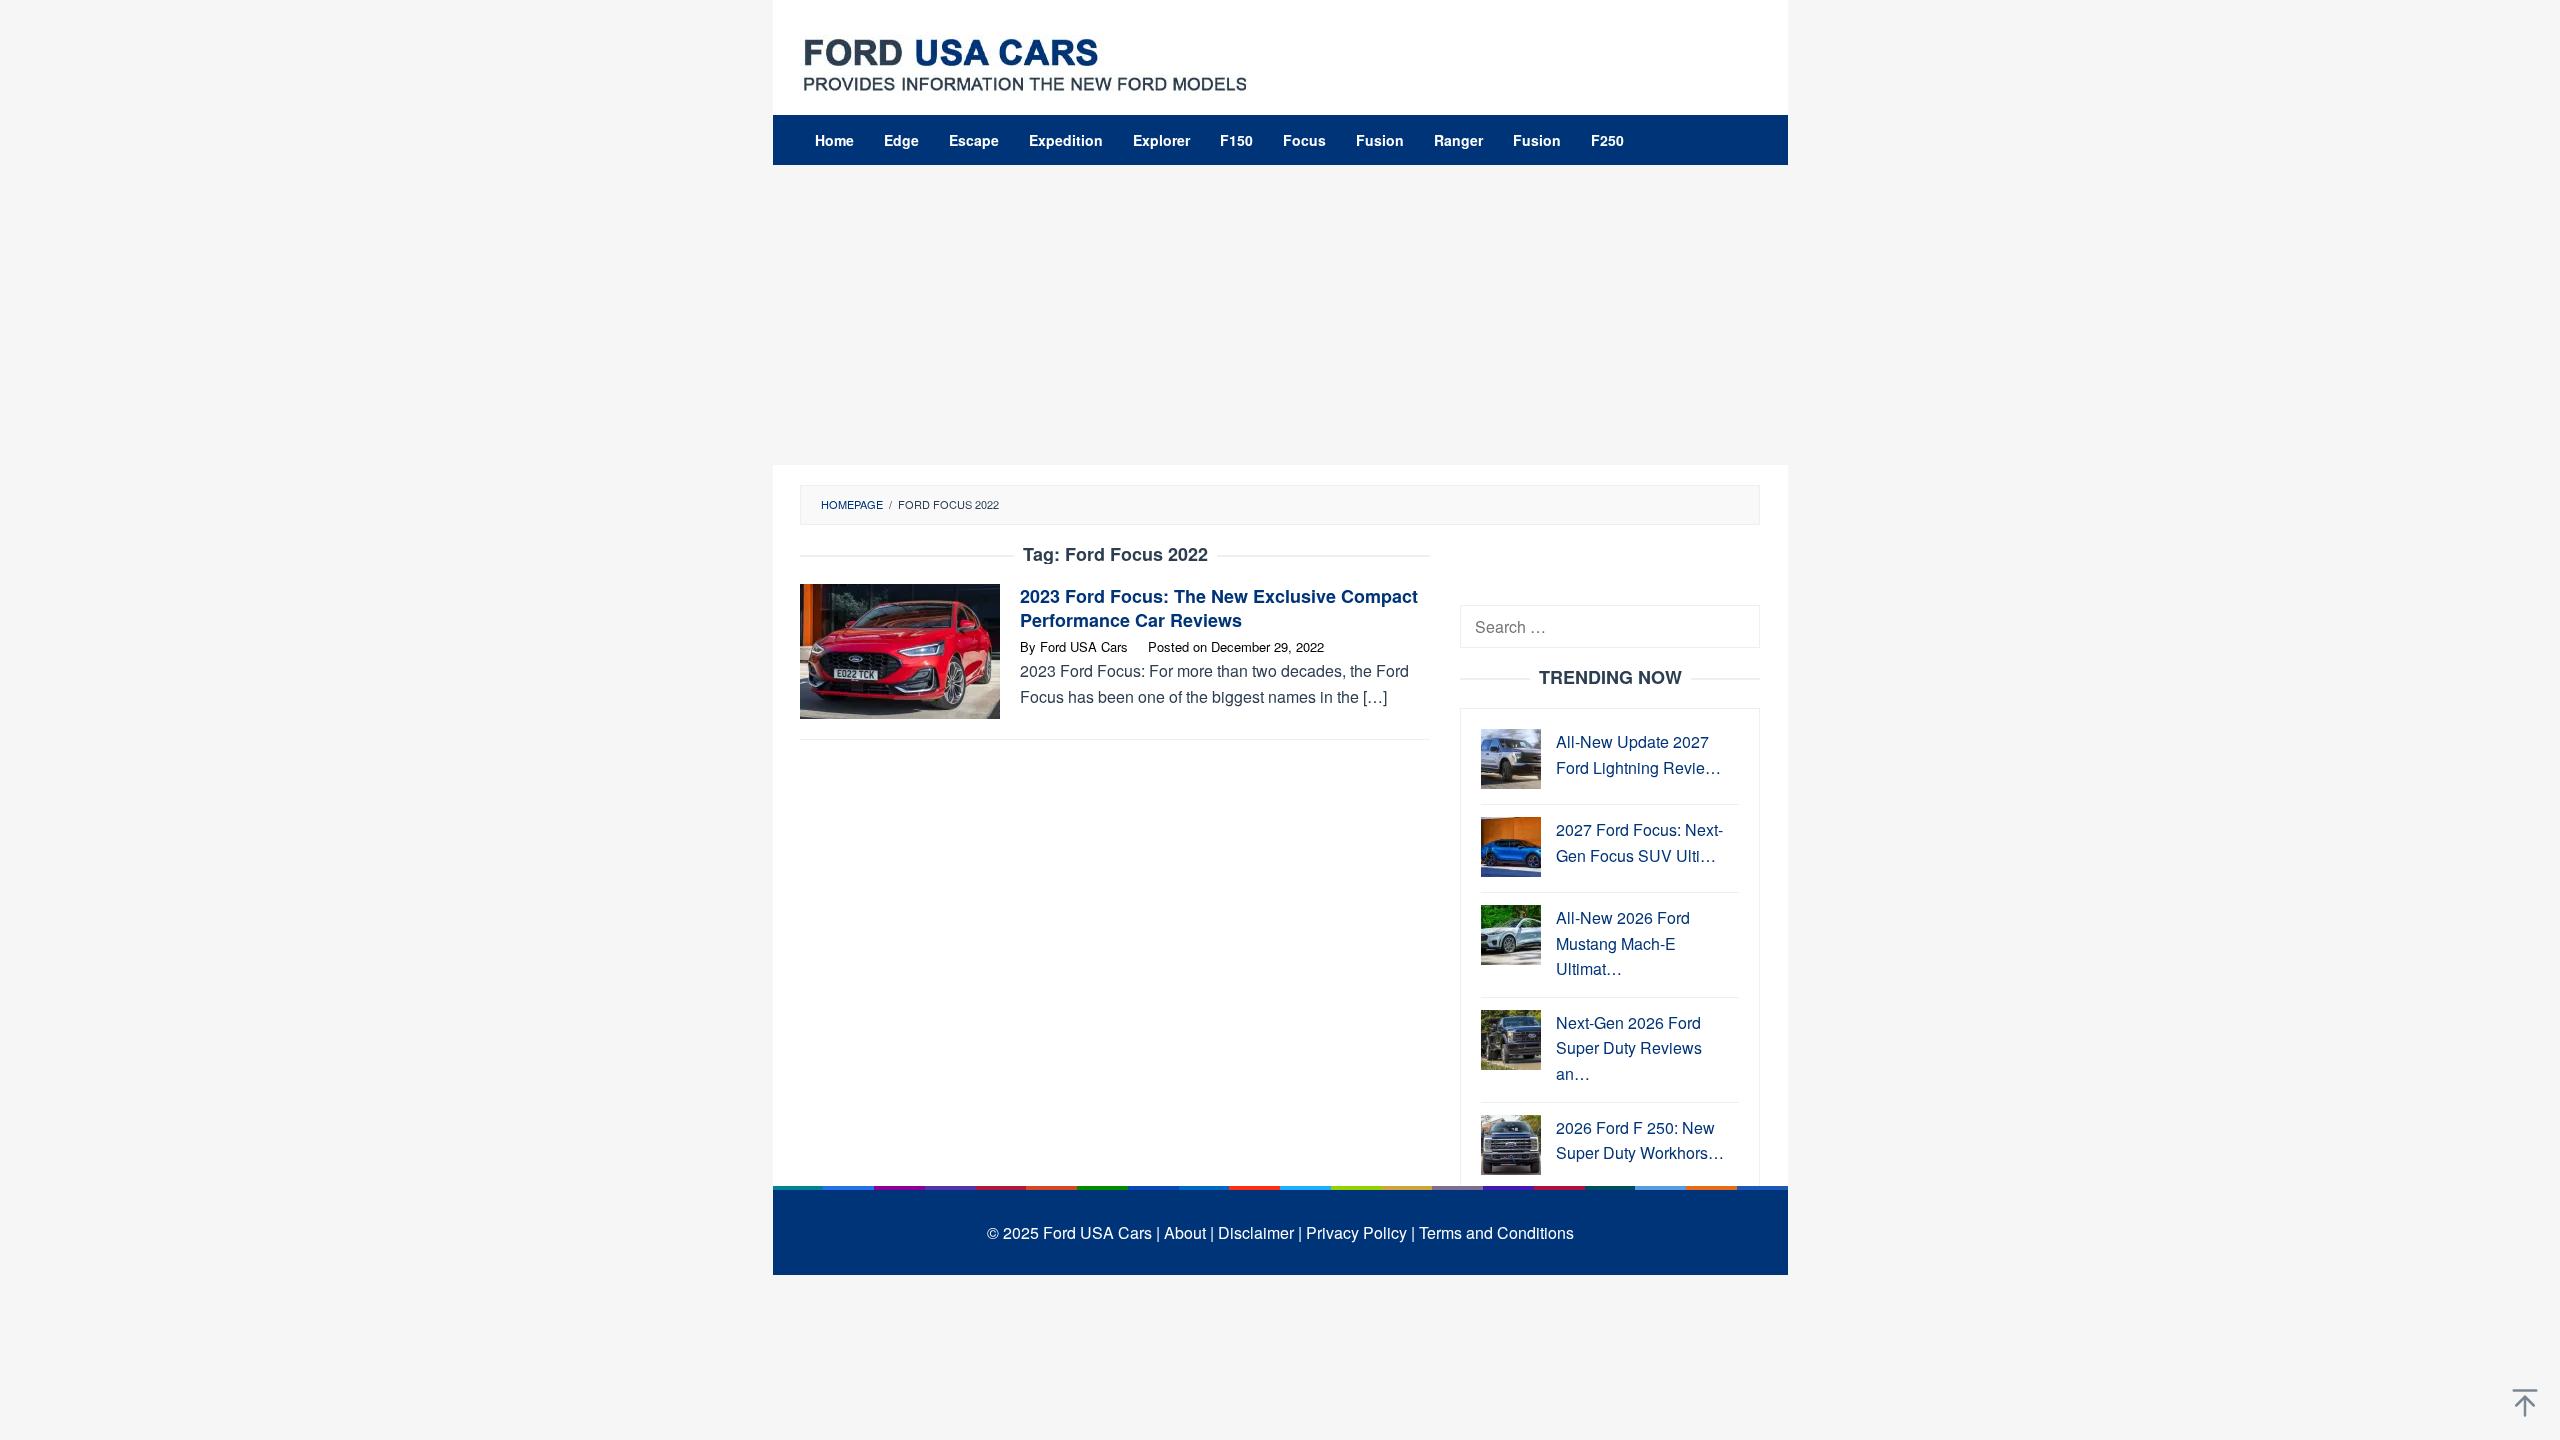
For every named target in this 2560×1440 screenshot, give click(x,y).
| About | (1185, 1232)
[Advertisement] (1280, 315)
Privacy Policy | (1360, 1232)
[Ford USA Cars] (1025, 62)
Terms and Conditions (1496, 1232)
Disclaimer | (1260, 1232)
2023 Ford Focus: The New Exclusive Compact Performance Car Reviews (1219, 608)
